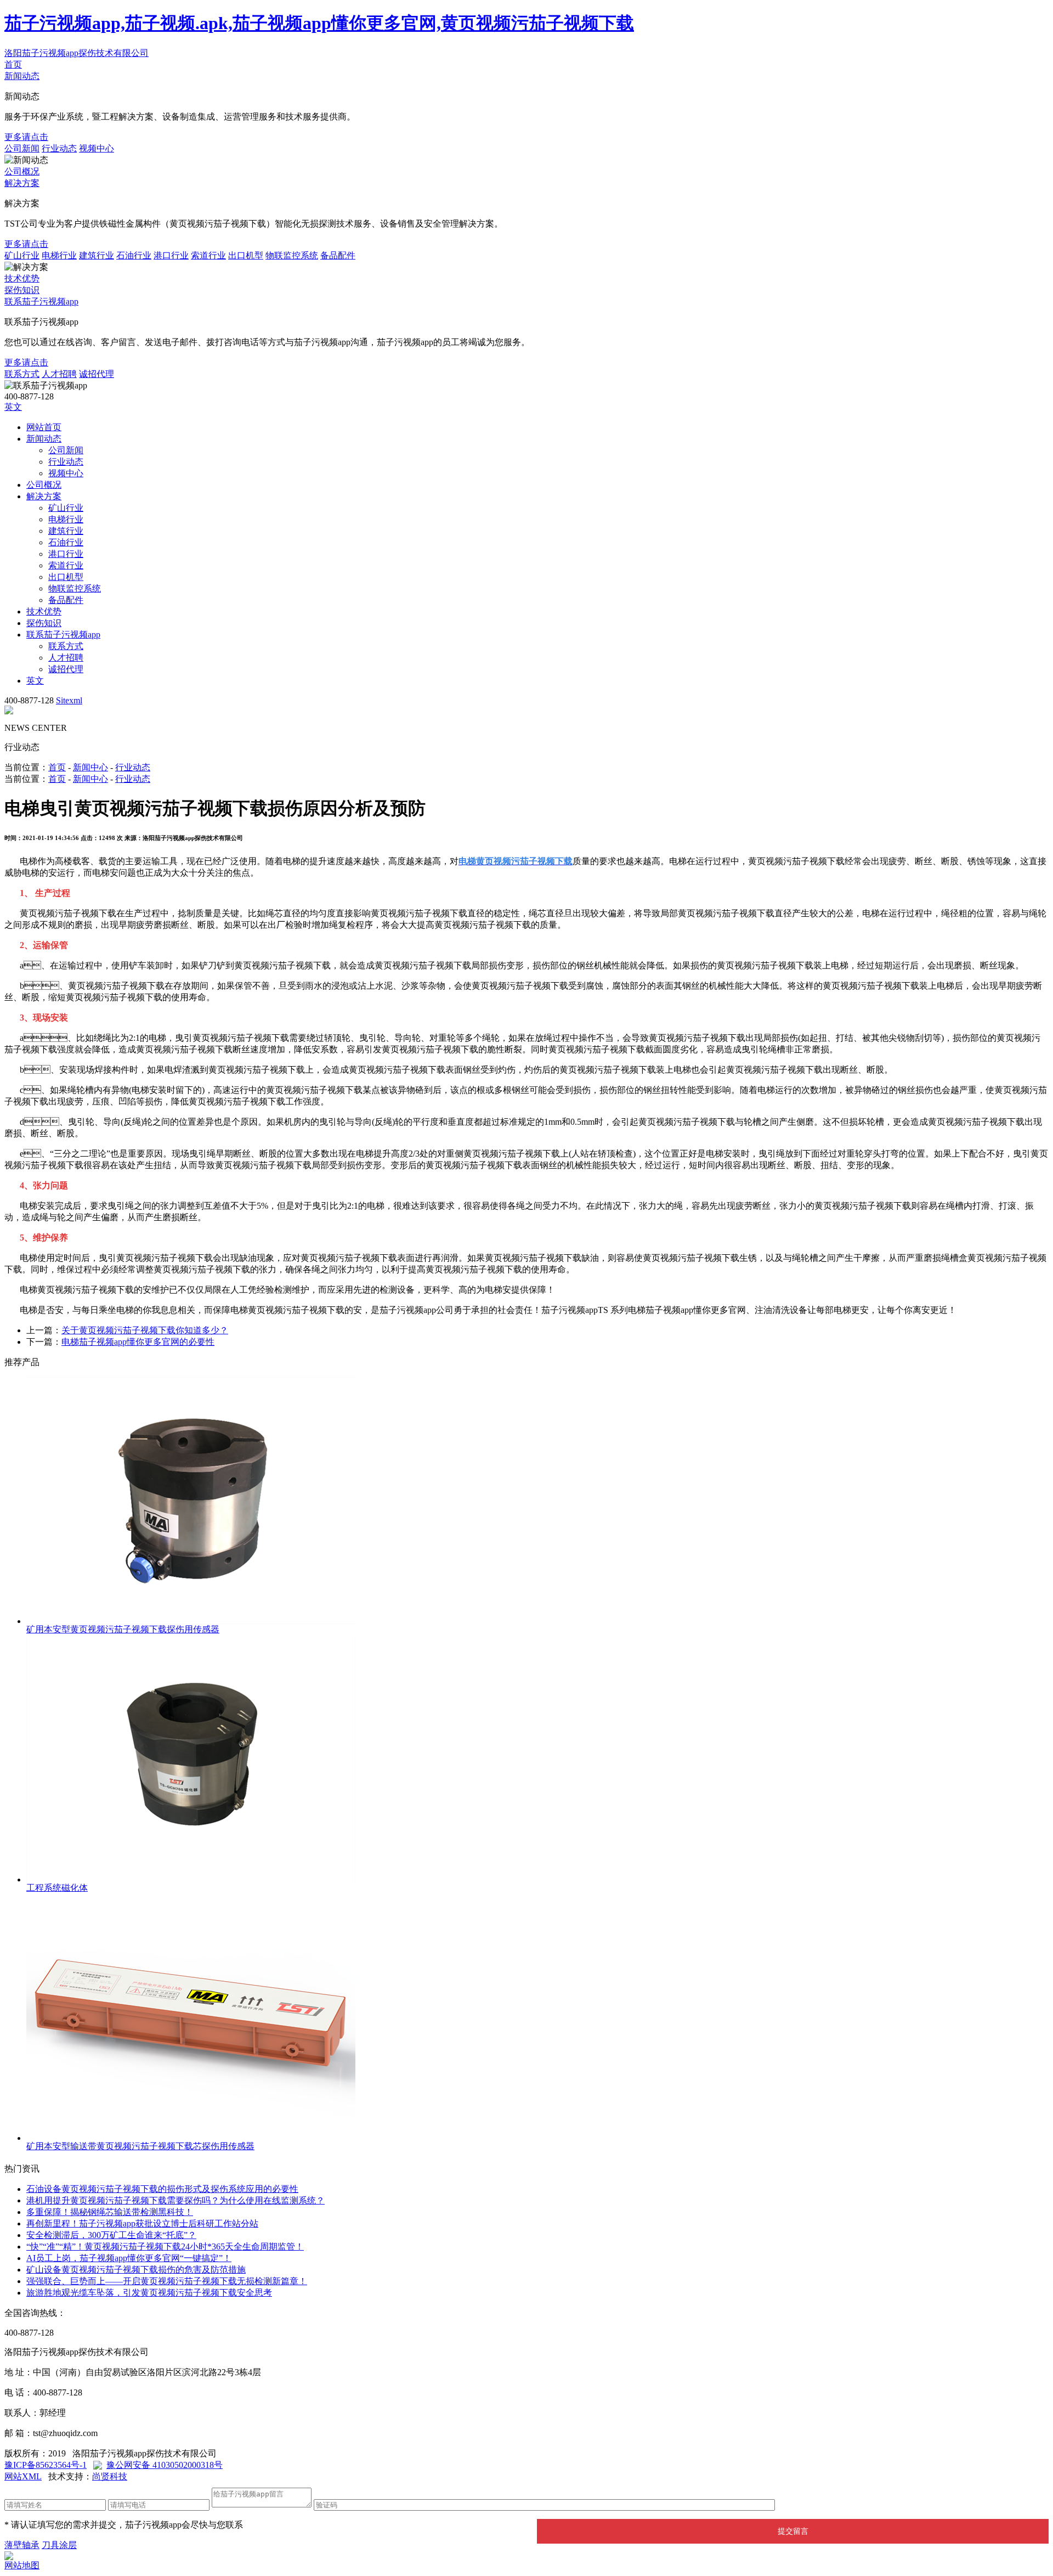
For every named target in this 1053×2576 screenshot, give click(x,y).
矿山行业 (22, 255)
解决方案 (22, 183)
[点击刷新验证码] (802, 2503)
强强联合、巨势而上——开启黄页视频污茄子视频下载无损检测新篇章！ (167, 2281)
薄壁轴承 (22, 2545)
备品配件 (338, 255)
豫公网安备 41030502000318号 (165, 2465)
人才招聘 (59, 374)
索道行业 (208, 255)
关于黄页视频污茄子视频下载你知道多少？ (145, 1330)
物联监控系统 (292, 255)
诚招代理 (97, 374)
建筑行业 (97, 255)
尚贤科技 (110, 2476)
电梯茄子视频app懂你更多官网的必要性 (138, 1342)
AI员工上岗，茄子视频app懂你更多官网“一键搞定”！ (129, 2258)
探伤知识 (22, 290)
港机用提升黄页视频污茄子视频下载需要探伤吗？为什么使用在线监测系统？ (175, 2200)
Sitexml (69, 700)
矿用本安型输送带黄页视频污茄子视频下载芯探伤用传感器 (140, 2146)
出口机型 (246, 255)
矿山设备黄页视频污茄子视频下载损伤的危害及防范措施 (136, 2270)
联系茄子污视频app (41, 301)
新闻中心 (90, 767)
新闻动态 (22, 76)
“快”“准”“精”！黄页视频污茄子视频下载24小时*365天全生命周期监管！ (165, 2247)
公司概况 (22, 171)
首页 (13, 64)
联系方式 (22, 374)
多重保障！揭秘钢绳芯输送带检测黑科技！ (110, 2212)
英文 (13, 407)
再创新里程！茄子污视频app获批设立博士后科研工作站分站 (142, 2223)
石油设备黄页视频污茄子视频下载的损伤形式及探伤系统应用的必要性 (162, 2189)
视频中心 (97, 148)
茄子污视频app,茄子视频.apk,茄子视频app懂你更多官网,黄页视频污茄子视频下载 (319, 23)
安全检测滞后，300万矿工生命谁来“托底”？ (111, 2235)
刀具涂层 (59, 2545)
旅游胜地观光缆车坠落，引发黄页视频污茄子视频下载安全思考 (149, 2293)
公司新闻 (22, 148)
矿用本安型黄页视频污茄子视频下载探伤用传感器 (123, 1629)
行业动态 (59, 148)
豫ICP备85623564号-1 (46, 2465)
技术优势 (22, 278)
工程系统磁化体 (57, 1888)
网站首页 (44, 427)
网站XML (23, 2476)
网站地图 (22, 2565)
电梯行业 (59, 255)
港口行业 (171, 255)
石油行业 (134, 255)
